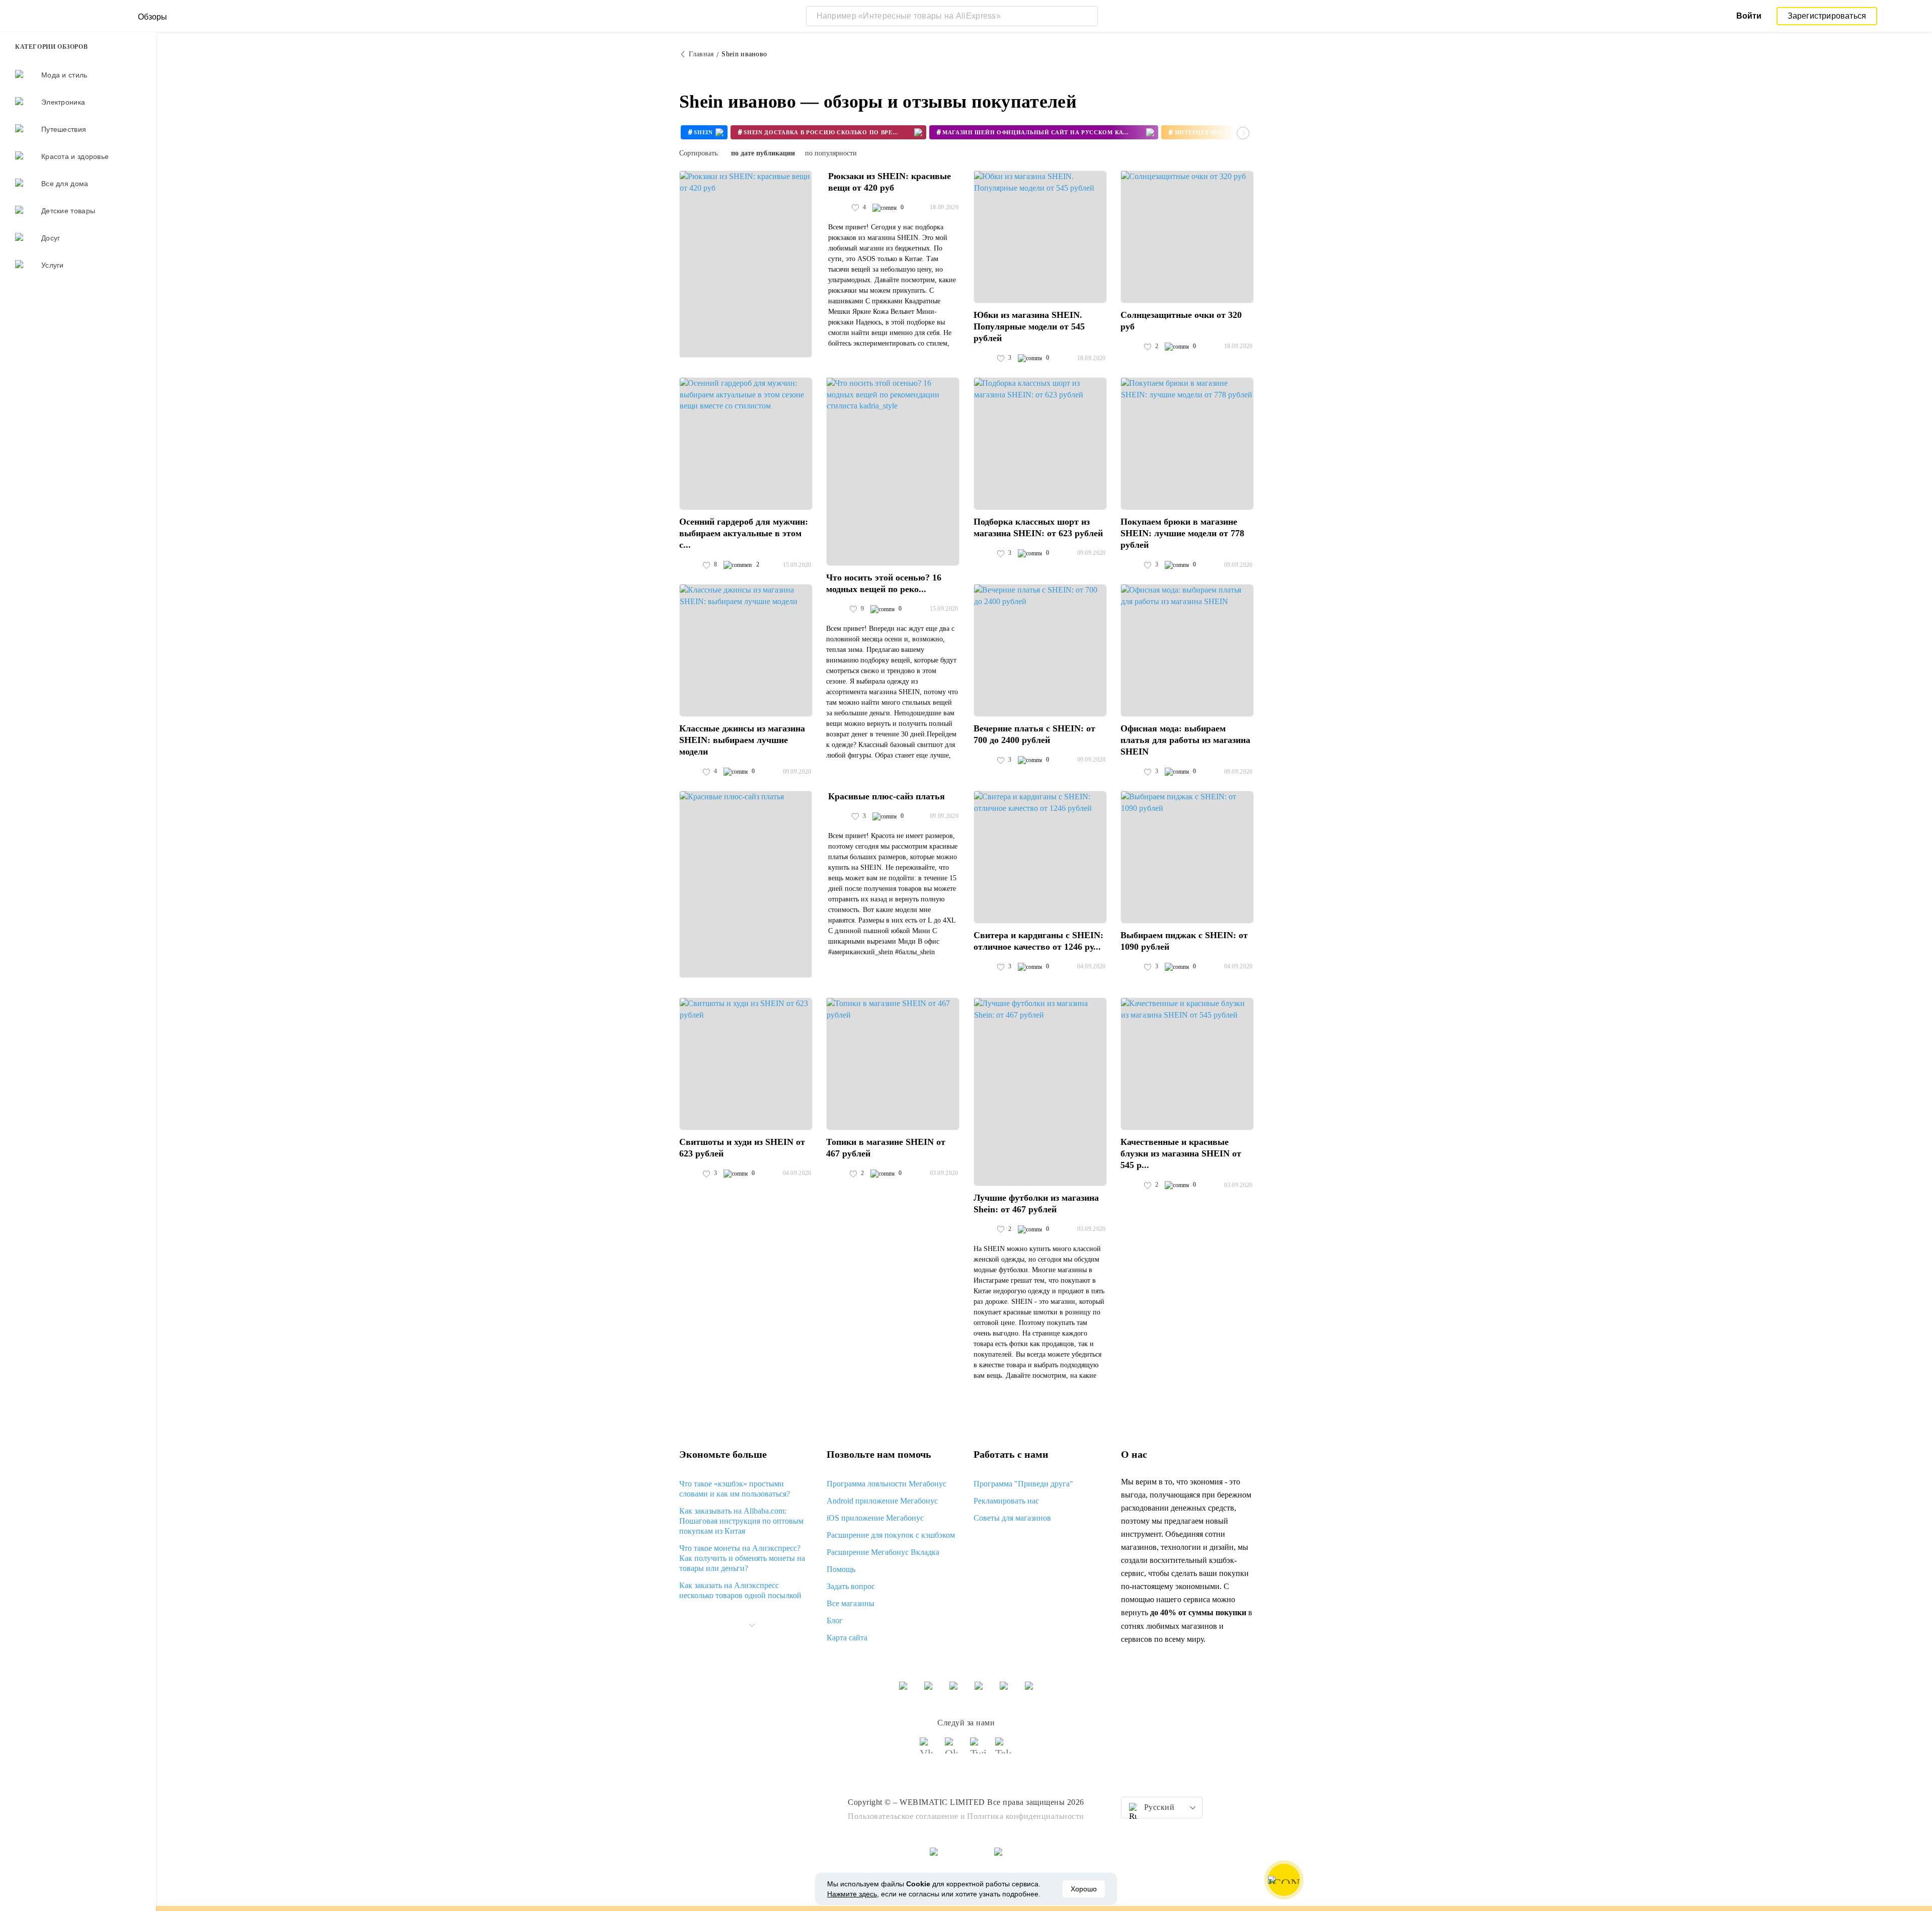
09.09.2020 (1092, 553)
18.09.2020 (944, 207)
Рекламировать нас (1006, 1501)
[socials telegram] (1004, 1750)
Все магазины (851, 1603)
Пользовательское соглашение (903, 1816)
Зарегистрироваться (1827, 16)
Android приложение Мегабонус (882, 1501)
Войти (1749, 16)
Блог (835, 1621)
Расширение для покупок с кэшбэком (891, 1535)
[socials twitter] (979, 1750)
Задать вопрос (851, 1586)
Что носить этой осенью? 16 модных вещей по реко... (884, 583)
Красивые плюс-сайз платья (887, 796)
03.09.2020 (944, 1173)
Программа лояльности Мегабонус (887, 1484)
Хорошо (1084, 1889)
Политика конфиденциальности (1026, 1816)
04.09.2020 (1092, 966)
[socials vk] (928, 1750)
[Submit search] (1088, 16)
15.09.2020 (797, 565)
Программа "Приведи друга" (1023, 1484)
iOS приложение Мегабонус (875, 1518)
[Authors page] (839, 208)
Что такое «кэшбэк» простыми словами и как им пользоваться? (735, 1489)
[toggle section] (752, 1625)
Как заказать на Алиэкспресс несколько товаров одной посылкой (740, 1590)
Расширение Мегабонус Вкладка (883, 1552)
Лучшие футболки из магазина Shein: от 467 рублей (1036, 1203)
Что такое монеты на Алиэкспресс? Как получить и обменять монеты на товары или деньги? (742, 1558)
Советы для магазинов (1012, 1518)
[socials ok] (953, 1750)
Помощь (841, 1569)
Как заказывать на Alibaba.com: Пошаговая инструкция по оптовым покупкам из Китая (741, 1521)
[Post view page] (746, 264)
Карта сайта (847, 1638)
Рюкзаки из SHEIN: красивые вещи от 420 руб (890, 182)
